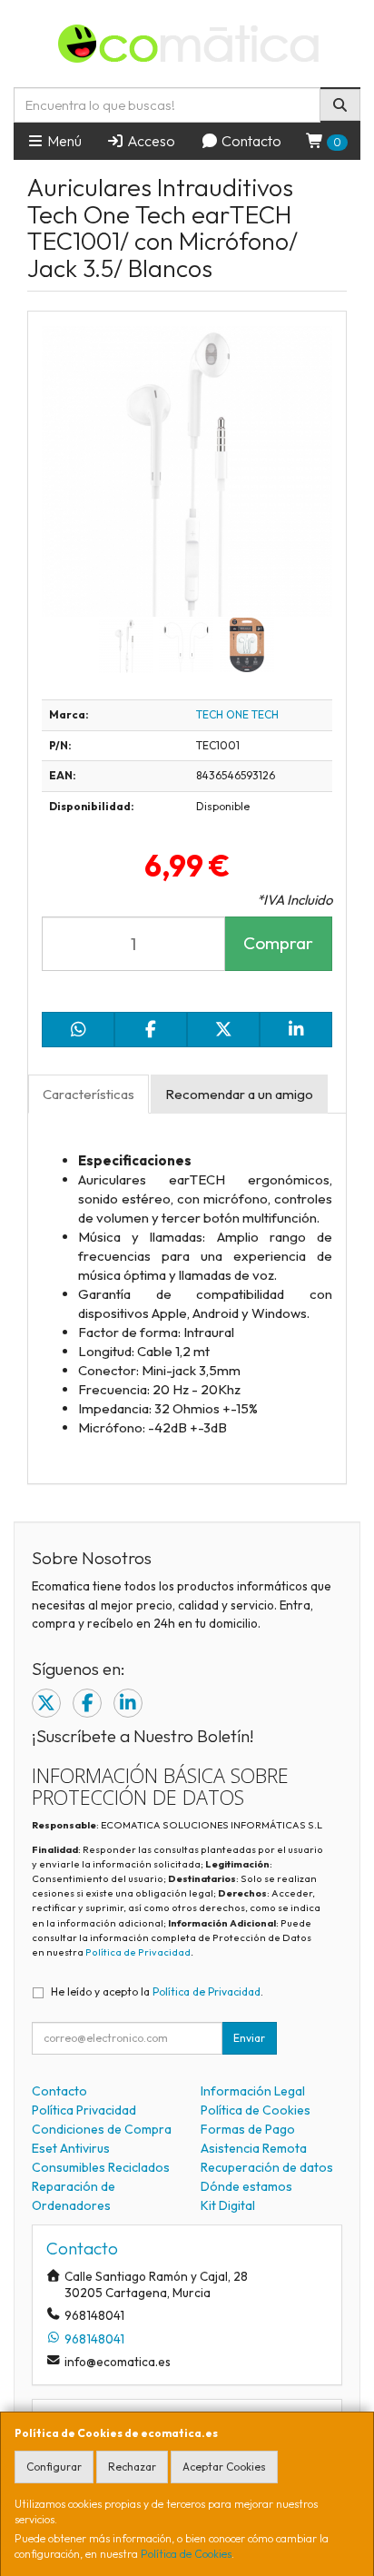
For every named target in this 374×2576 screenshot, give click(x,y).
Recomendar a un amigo (239, 1094)
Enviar (249, 2038)
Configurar (54, 2467)
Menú (63, 141)
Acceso (150, 141)
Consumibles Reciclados (101, 2167)
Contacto (250, 141)
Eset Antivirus (71, 2148)
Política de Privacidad (138, 1952)
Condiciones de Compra (102, 2129)
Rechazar (132, 2467)
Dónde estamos (246, 2186)
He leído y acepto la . (157, 1991)
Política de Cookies (186, 2554)
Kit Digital (228, 2205)
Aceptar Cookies (224, 2467)
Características (89, 1094)
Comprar (278, 943)
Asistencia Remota (254, 2148)
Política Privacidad (84, 2110)
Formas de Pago (248, 2129)
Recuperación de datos (267, 2167)
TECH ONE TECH (237, 714)
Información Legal (253, 2091)
